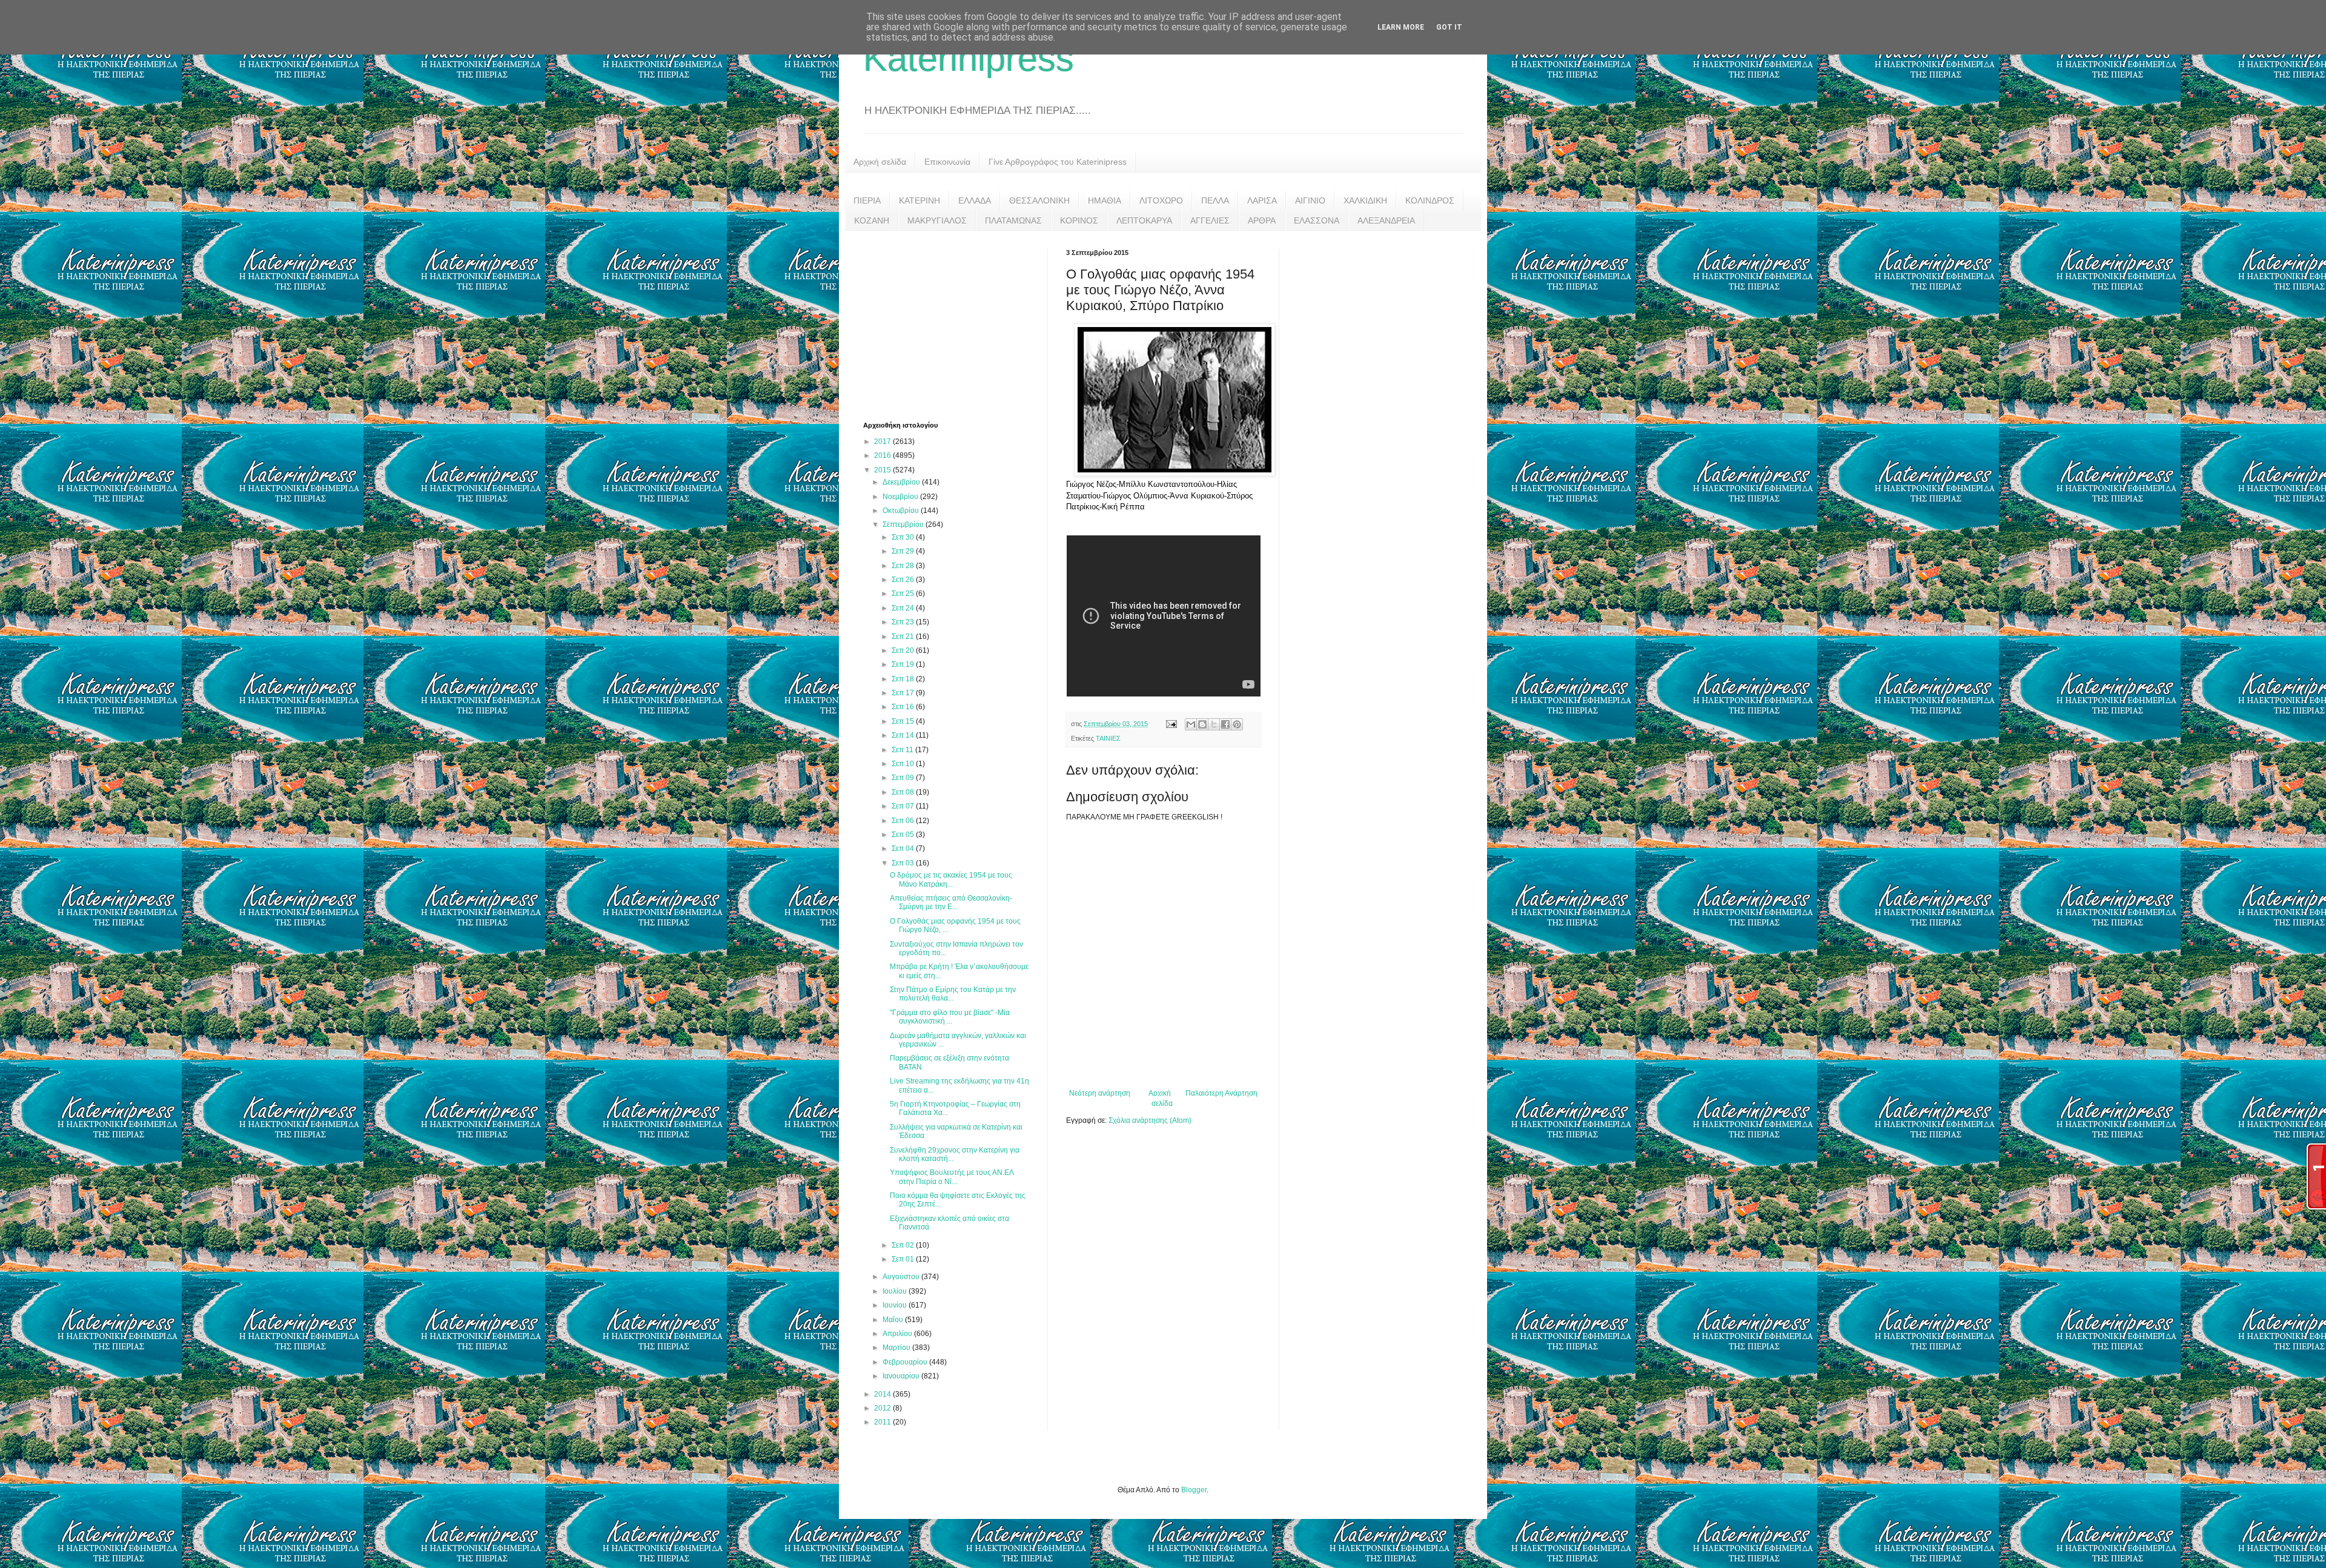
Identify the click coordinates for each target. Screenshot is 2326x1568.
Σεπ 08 (904, 792)
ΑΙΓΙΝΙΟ (1310, 200)
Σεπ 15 (904, 721)
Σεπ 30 (904, 537)
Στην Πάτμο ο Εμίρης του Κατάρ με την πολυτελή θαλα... (953, 994)
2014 (883, 1394)
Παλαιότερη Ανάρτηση (1221, 1093)
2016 (883, 455)
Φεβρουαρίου (906, 1362)
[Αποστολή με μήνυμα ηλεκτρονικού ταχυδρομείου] (1191, 724)
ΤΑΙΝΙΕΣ (1108, 738)
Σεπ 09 (904, 778)
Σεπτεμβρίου (904, 524)
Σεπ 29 (904, 551)
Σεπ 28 (904, 566)
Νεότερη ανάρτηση (1100, 1093)
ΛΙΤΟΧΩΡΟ (1161, 200)
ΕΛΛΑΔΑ (975, 200)
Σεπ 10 (904, 764)
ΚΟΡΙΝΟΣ (1079, 220)
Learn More (1401, 27)
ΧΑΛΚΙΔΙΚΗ (1365, 200)
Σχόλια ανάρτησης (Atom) (1150, 1120)
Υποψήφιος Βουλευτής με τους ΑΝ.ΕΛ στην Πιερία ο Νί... (952, 1177)
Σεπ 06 (904, 821)
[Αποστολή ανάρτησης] (1171, 724)
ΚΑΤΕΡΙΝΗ (919, 200)
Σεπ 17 (904, 693)
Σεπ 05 (904, 835)
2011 (883, 1422)
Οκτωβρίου (902, 511)
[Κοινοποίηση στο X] (1214, 724)
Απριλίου (898, 1334)
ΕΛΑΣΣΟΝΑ (1317, 220)
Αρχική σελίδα (880, 162)
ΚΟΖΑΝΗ (872, 220)
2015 (883, 470)
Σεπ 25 (904, 594)
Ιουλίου (896, 1291)
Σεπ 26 (904, 580)
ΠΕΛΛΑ (1215, 200)
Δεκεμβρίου (902, 482)
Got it (1449, 27)
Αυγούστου (902, 1277)
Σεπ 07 (904, 806)
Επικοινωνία (947, 162)
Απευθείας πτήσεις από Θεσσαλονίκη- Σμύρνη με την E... (951, 902)
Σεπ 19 (904, 664)
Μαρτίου (897, 1348)
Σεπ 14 (904, 735)
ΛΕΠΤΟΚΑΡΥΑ (1144, 220)
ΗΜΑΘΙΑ (1105, 200)
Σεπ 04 (904, 849)
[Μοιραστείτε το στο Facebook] (1225, 724)
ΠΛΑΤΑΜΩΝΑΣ (1013, 220)
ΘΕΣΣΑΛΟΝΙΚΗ (1039, 200)
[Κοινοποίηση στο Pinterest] (1237, 724)
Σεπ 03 (904, 863)
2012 (883, 1408)
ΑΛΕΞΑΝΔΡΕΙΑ (1386, 220)
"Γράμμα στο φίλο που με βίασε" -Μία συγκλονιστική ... (950, 1017)
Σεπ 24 (904, 608)
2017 (883, 442)
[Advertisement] (954, 325)
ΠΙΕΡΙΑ (867, 200)
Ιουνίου (896, 1305)
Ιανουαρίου (902, 1376)
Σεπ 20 (904, 650)
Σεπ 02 (904, 1245)
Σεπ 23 (904, 622)
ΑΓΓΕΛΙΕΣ (1210, 220)
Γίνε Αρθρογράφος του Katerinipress (1058, 162)
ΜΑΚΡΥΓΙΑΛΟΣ (937, 220)
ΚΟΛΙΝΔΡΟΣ (1430, 200)
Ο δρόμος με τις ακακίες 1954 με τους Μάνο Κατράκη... (951, 879)
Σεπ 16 (904, 707)
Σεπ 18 (904, 679)
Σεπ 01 (904, 1259)
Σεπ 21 (904, 637)
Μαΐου (894, 1320)
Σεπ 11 (903, 750)
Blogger (1194, 1490)
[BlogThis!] (1202, 724)
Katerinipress (969, 58)
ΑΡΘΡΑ (1262, 220)
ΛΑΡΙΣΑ (1262, 200)
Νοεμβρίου (901, 497)
